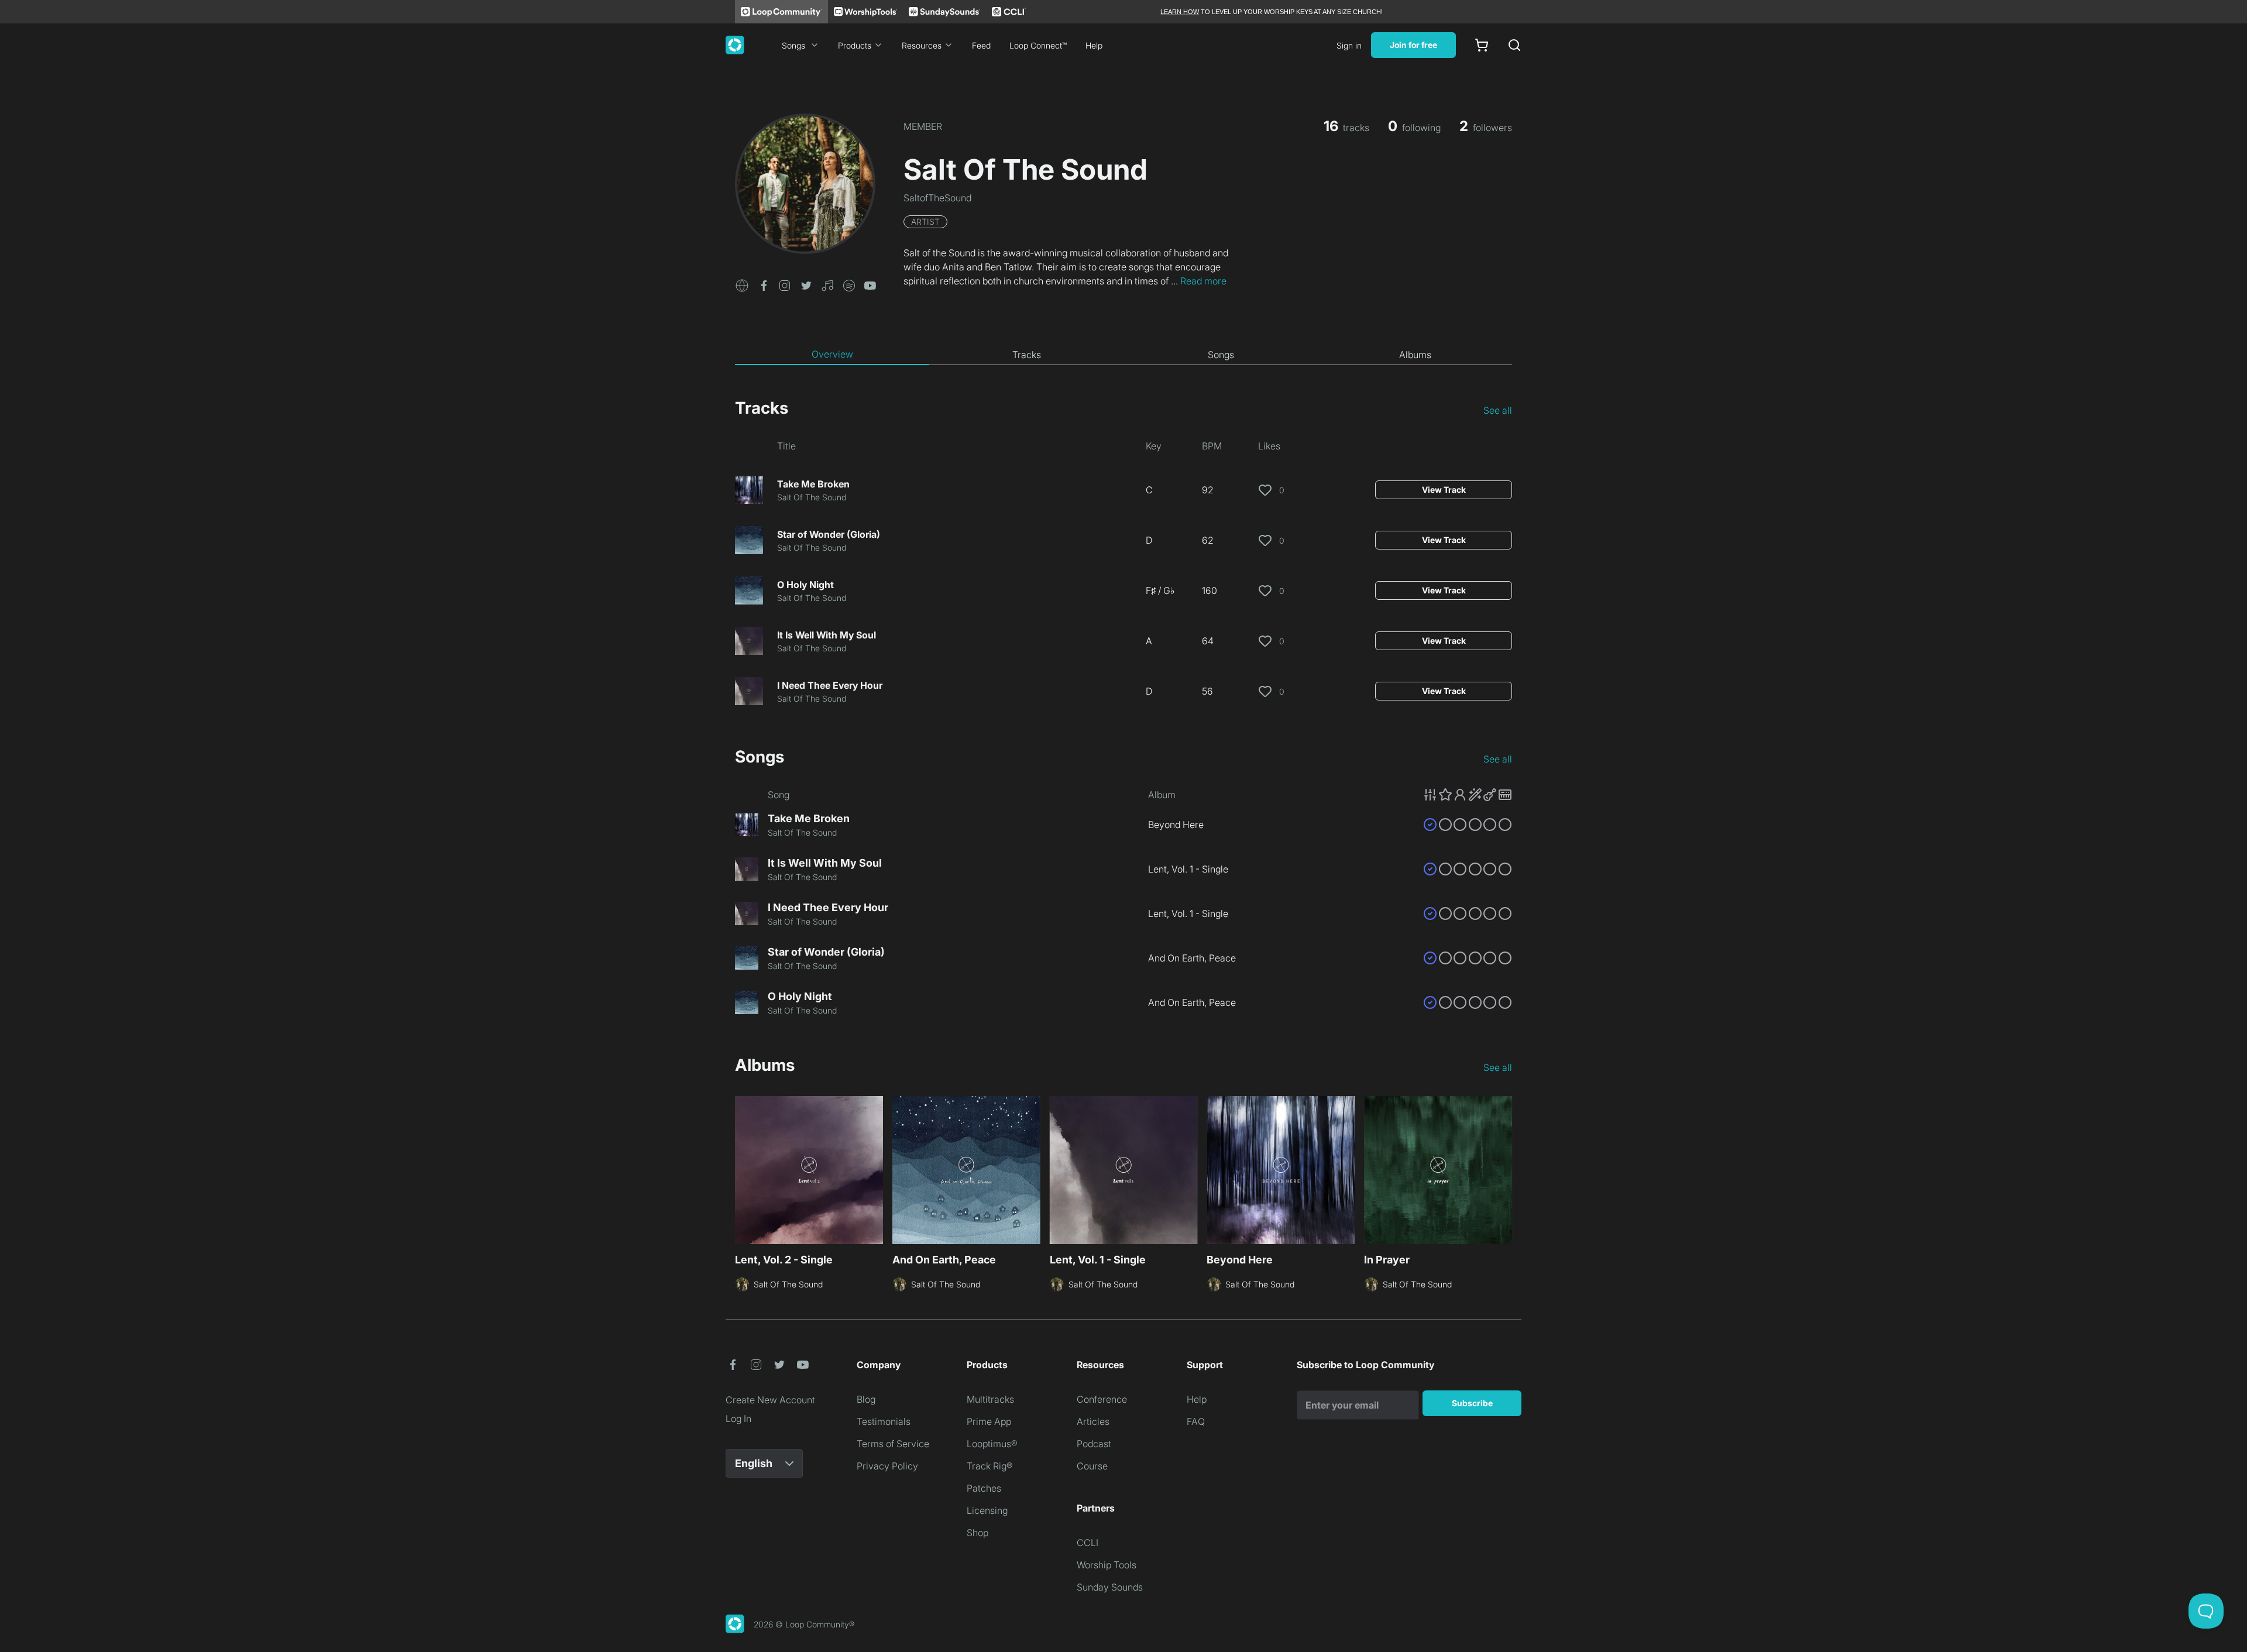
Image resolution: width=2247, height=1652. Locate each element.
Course (1092, 1466)
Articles (1093, 1421)
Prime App (989, 1421)
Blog (866, 1399)
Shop (978, 1533)
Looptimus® (992, 1444)
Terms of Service (893, 1444)
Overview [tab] (832, 354)
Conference (1102, 1399)
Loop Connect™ (1038, 45)
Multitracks (990, 1399)
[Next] (1505, 1169)
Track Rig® (990, 1466)
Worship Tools (1107, 1565)
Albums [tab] (1415, 355)
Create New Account (770, 1400)
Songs (793, 45)
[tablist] (1123, 355)
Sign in (1349, 45)
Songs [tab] (1221, 355)
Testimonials (884, 1421)
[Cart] (1482, 45)
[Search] (1514, 45)
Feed (981, 45)
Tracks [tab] (1027, 355)
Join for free (1413, 45)
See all (1498, 410)
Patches (984, 1488)
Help (1094, 45)
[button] (742, 284)
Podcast (1094, 1444)
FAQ (1196, 1421)
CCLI (1088, 1543)
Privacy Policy (887, 1466)
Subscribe (1472, 1403)
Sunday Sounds (1110, 1587)
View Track (1444, 490)
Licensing (987, 1510)
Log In (738, 1419)
